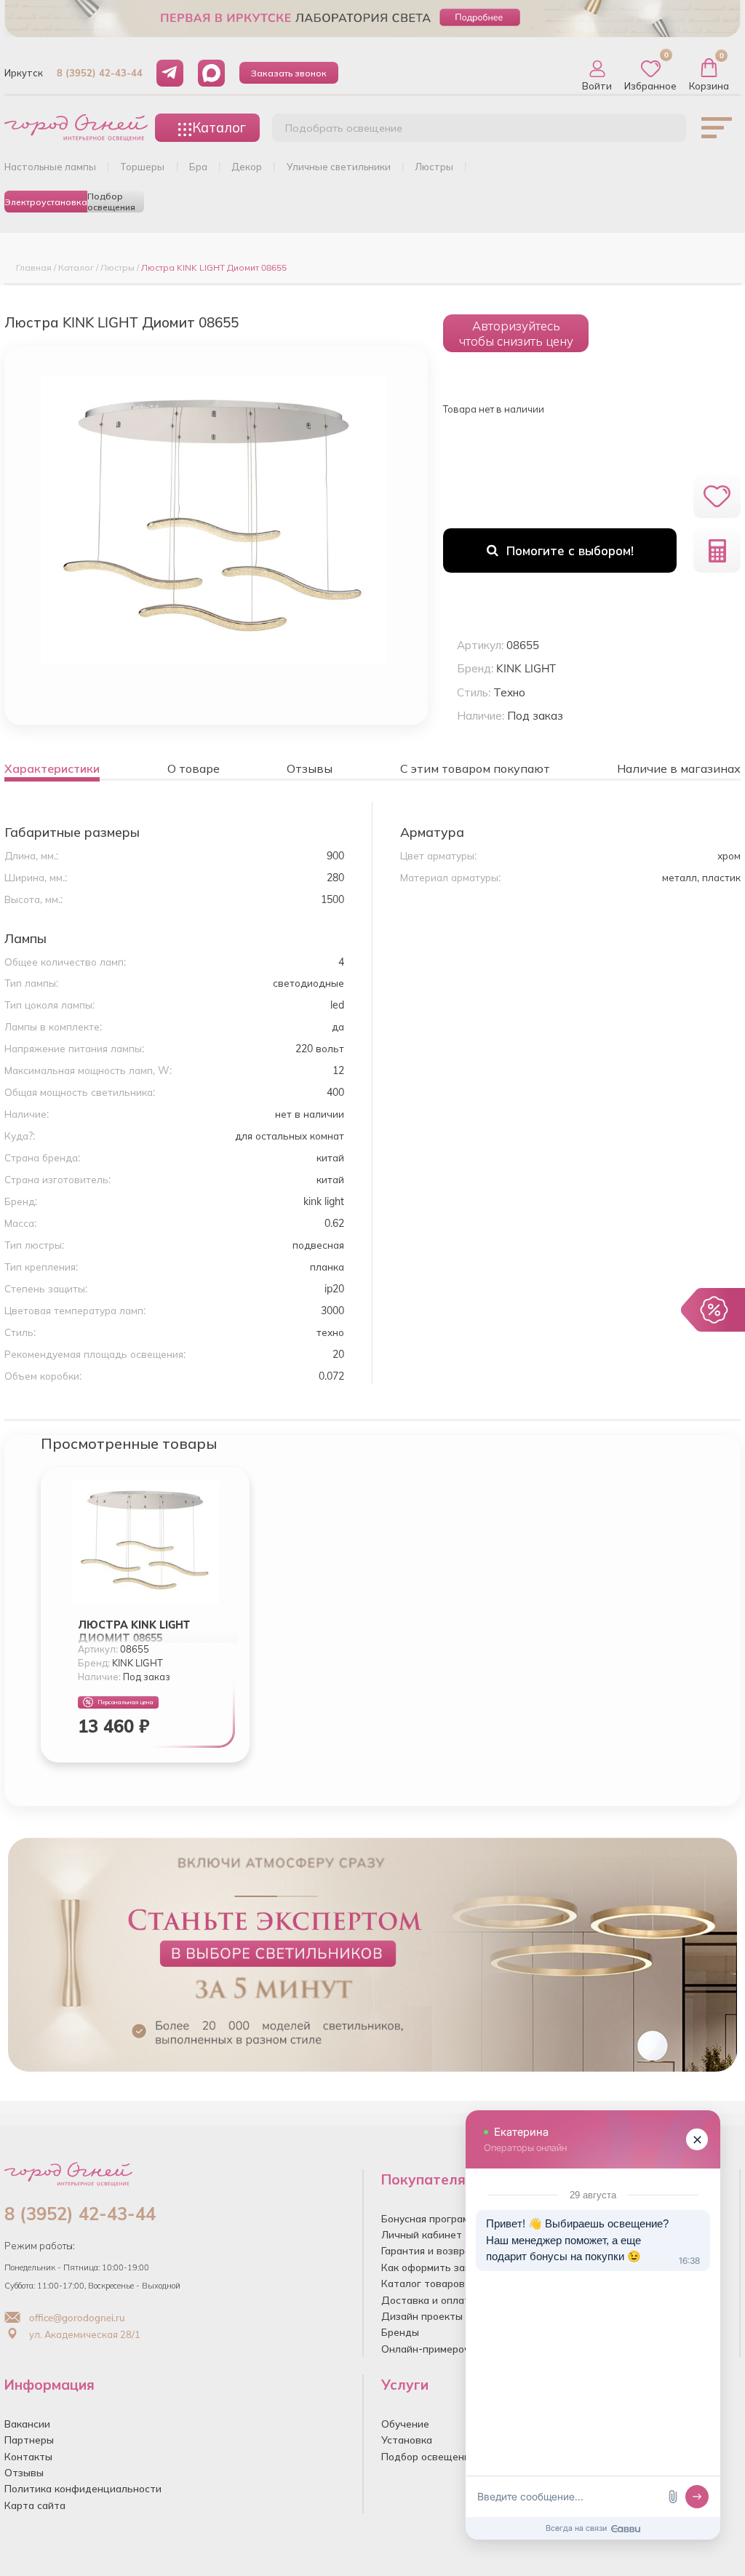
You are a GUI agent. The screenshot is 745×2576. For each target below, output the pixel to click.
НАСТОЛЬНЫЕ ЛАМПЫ (50, 167)
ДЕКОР (247, 167)
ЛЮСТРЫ (434, 167)
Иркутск (24, 73)
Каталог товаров (423, 2283)
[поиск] (659, 132)
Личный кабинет (422, 2234)
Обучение (405, 2424)
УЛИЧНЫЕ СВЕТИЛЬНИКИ (339, 167)
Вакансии (27, 2424)
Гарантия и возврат (429, 2250)
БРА (198, 167)
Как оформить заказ (431, 2267)
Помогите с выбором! (570, 550)
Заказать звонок (289, 73)
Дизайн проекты (422, 2316)
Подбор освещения (111, 202)
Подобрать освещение (344, 128)
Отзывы (24, 2472)
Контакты (28, 2456)
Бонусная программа (431, 2218)
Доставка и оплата (429, 2300)
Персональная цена (126, 1702)
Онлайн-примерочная (434, 2349)
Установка (407, 2440)
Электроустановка (46, 202)
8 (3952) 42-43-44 (100, 73)
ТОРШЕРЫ (142, 167)
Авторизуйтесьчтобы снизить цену (516, 333)
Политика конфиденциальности (83, 2488)
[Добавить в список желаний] (717, 497)
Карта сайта (35, 2505)
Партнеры (29, 2440)
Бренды (400, 2332)
